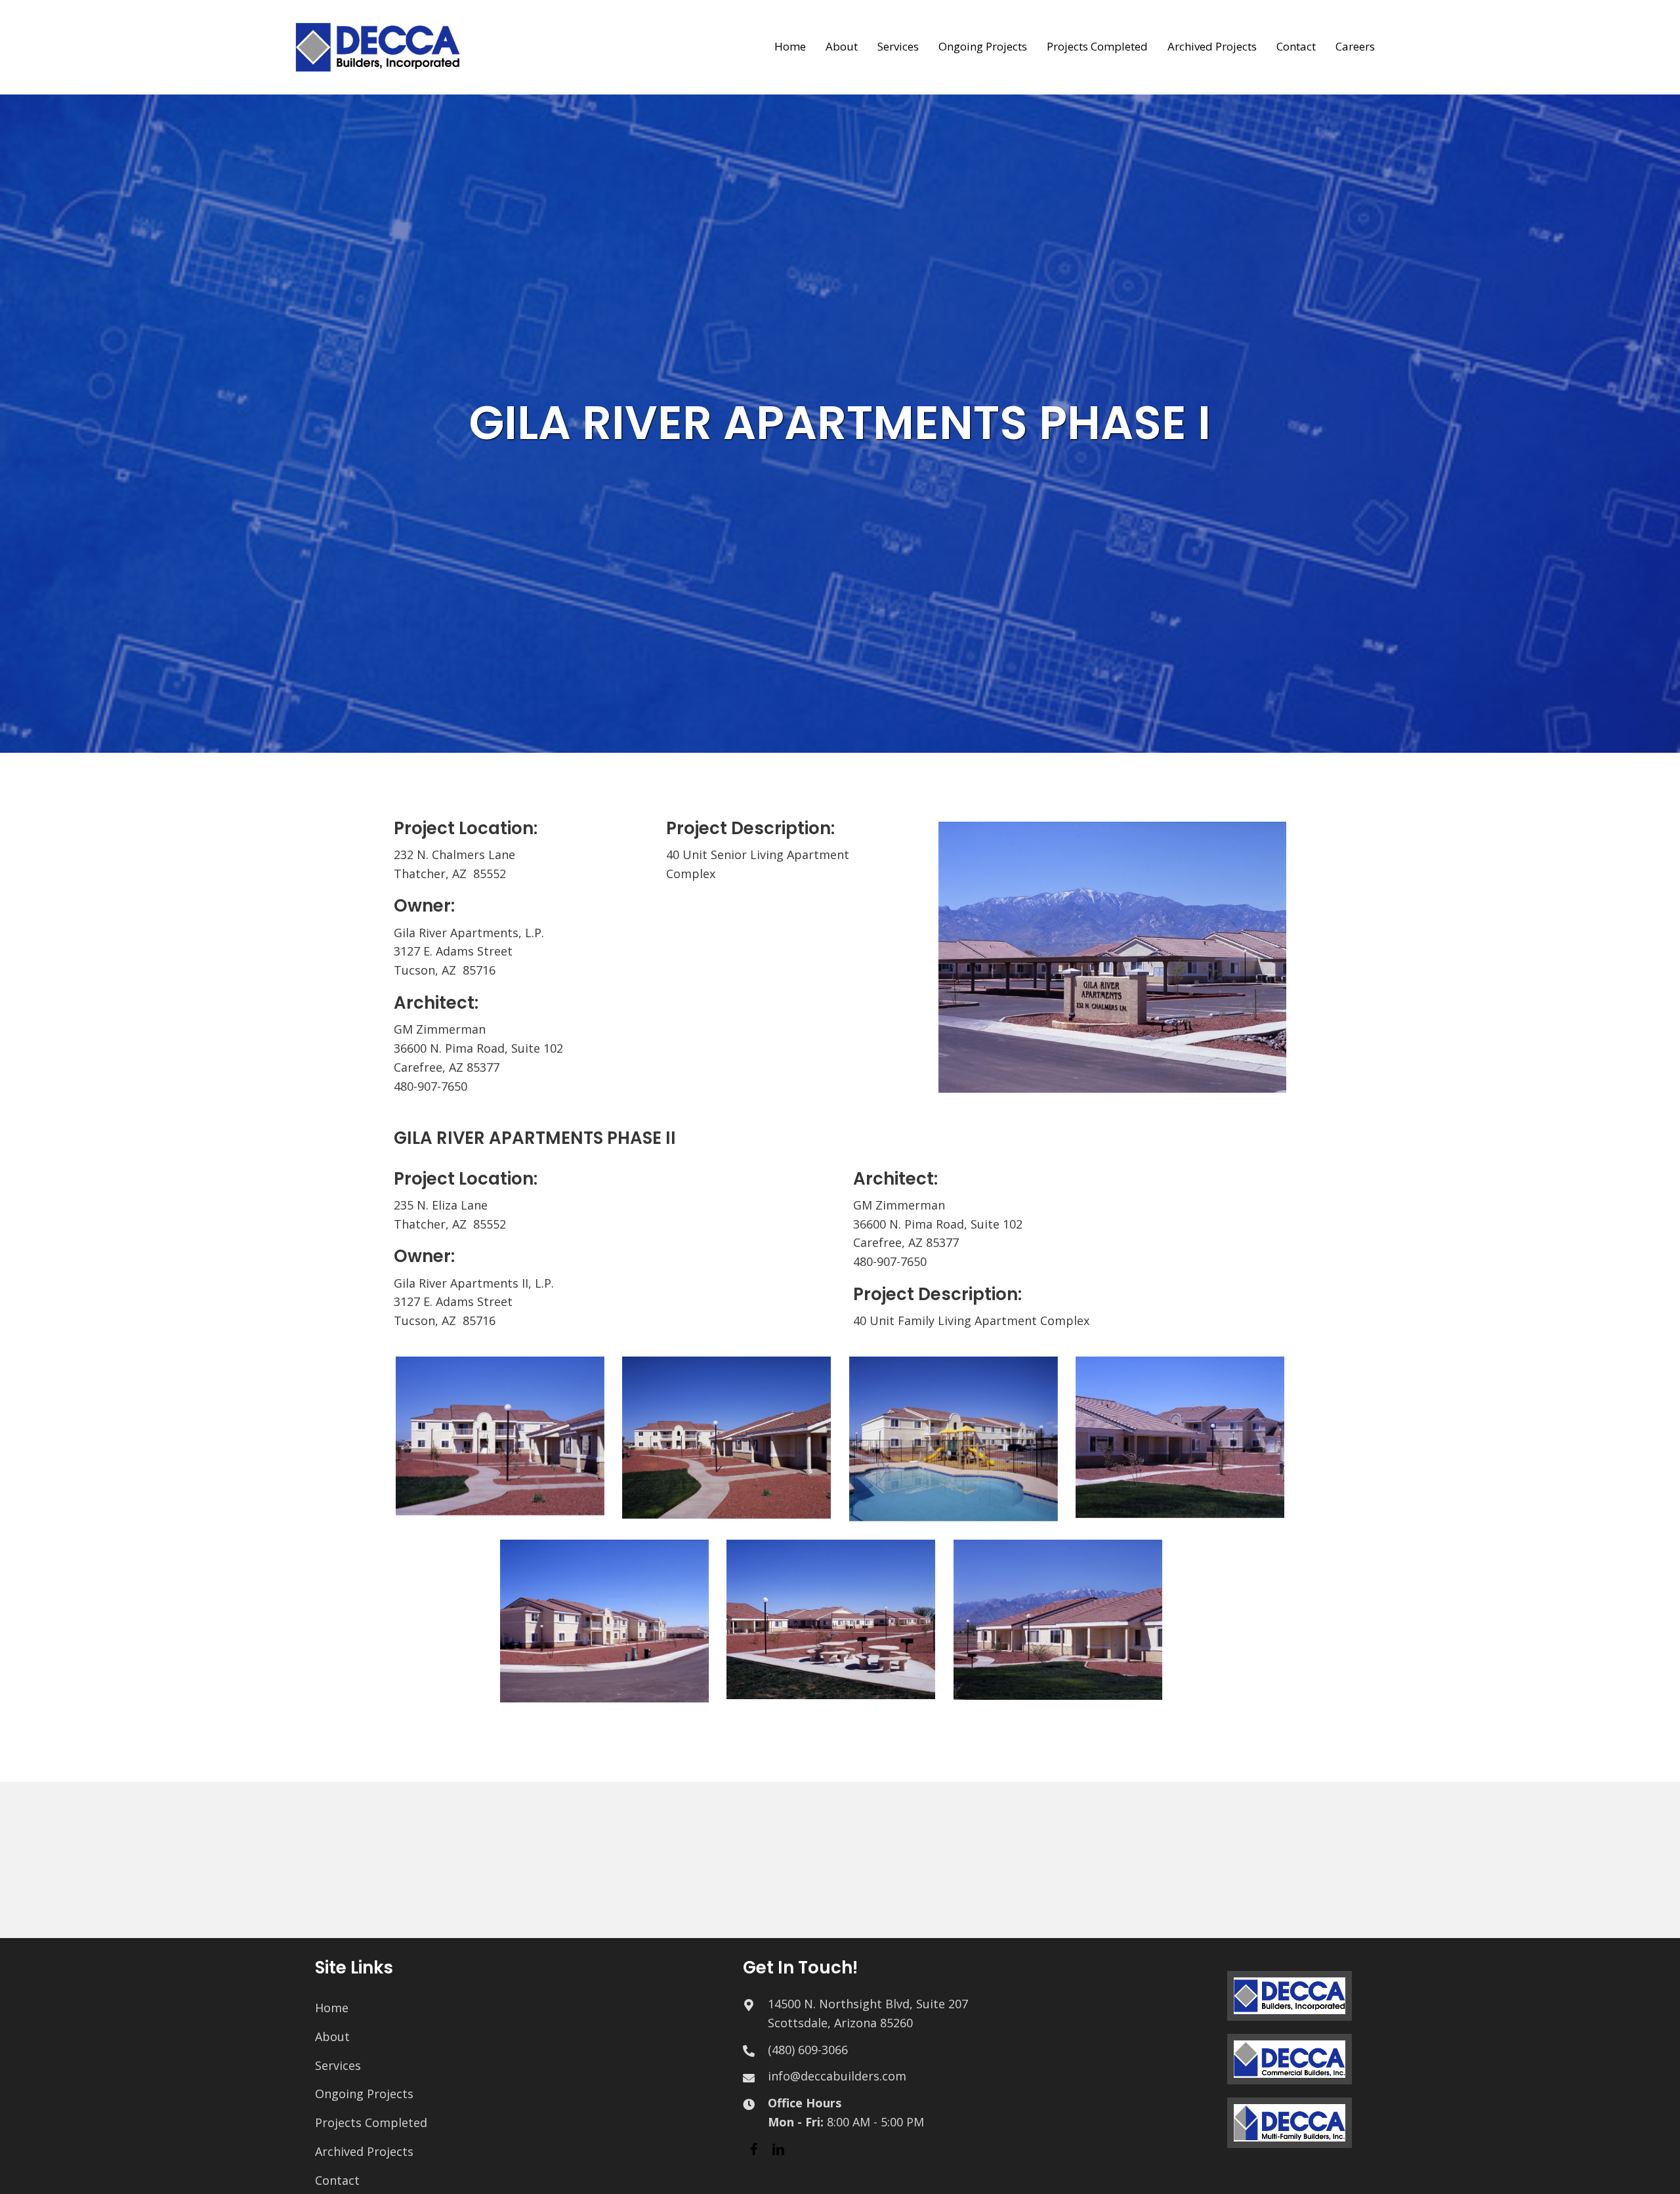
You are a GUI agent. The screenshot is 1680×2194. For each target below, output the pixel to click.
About (332, 2036)
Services (338, 2065)
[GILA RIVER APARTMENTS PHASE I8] (1058, 1620)
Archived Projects (364, 2151)
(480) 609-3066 (808, 2050)
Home (332, 2008)
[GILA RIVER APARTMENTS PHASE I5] (1180, 1437)
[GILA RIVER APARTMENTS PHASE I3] (726, 1438)
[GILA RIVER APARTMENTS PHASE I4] (954, 1439)
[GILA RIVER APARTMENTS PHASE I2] (500, 1436)
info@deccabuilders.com (837, 2076)
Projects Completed (371, 2122)
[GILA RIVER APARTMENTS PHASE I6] (604, 1621)
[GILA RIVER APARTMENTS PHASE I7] (831, 1620)
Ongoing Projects (364, 2094)
